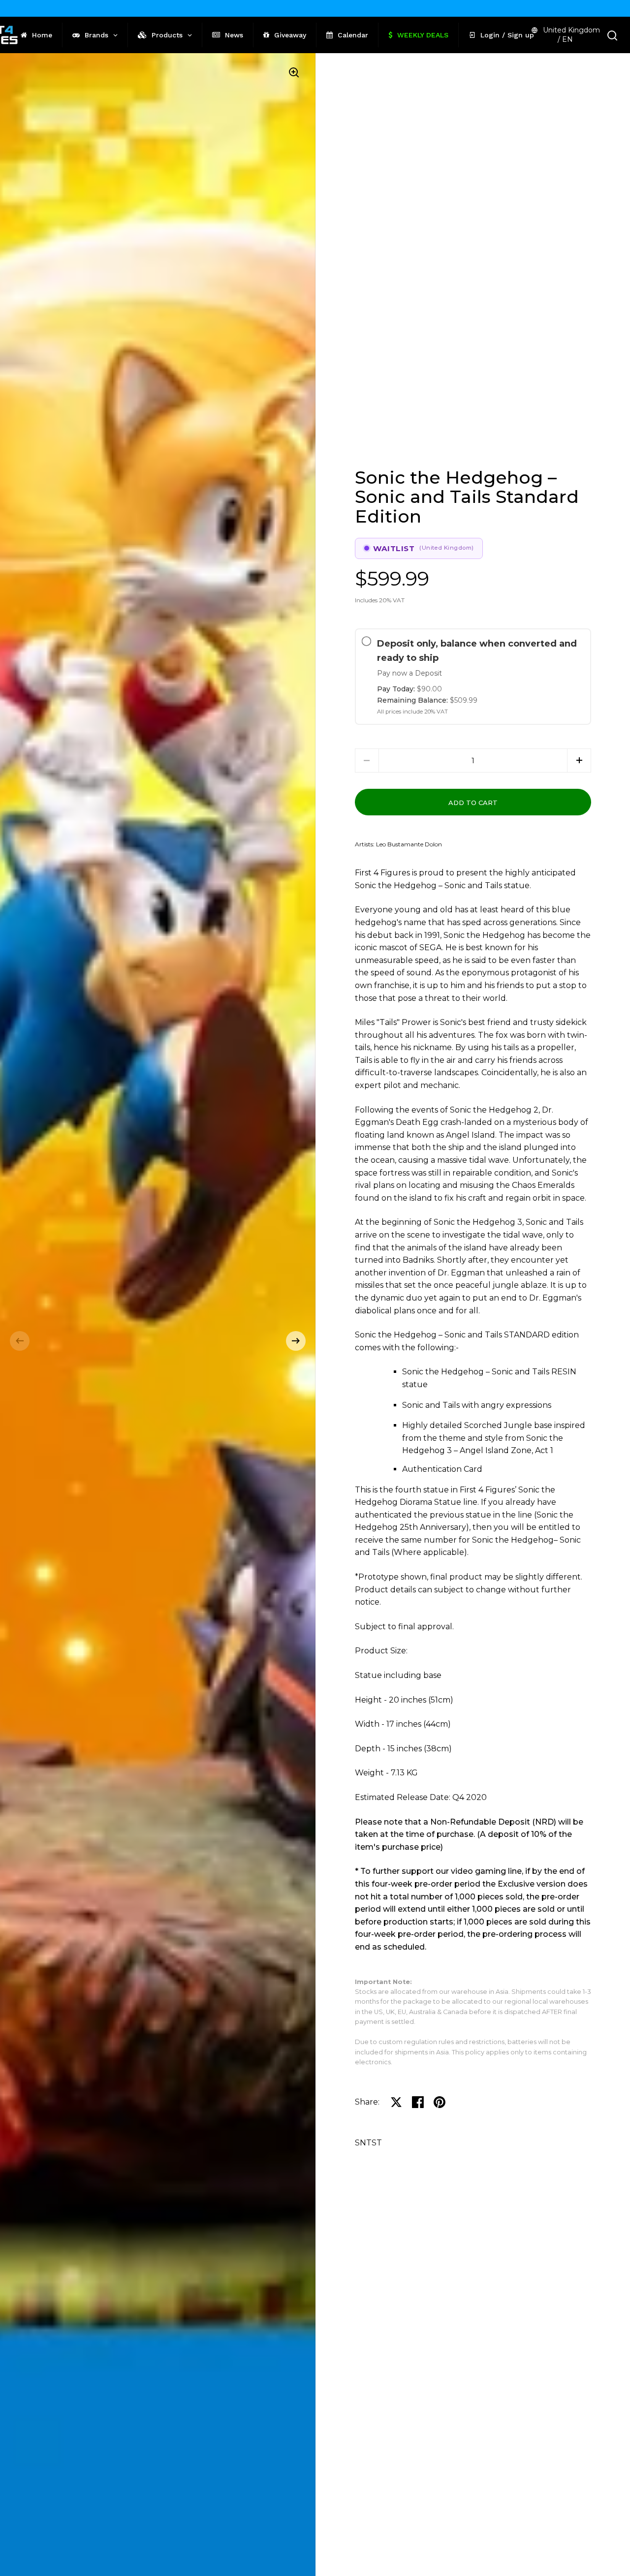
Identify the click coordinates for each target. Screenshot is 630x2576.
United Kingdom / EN (571, 35)
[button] (20, 1341)
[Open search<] (613, 35)
